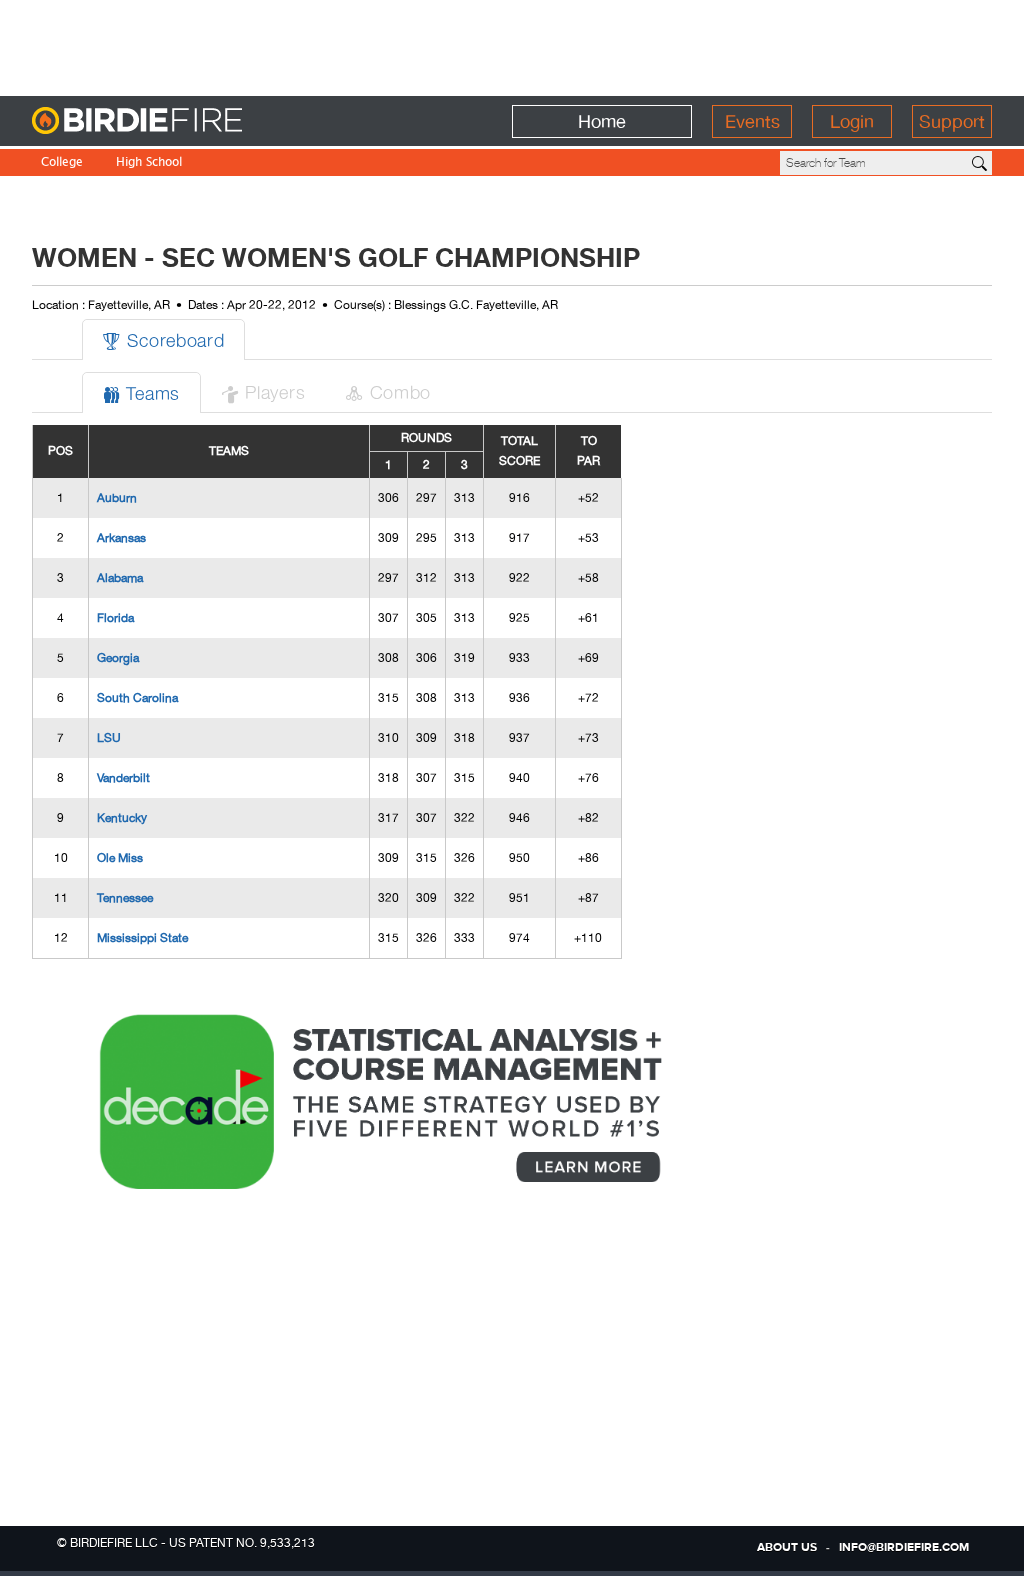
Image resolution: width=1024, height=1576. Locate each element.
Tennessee (125, 898)
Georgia (118, 658)
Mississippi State (142, 938)
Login (852, 121)
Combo (388, 391)
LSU (109, 738)
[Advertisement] (512, 45)
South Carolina (137, 698)
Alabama (120, 578)
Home (602, 121)
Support (952, 121)
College (62, 163)
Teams (141, 392)
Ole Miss (120, 858)
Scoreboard (163, 339)
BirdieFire (177, 121)
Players (263, 391)
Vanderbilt (123, 778)
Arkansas (121, 538)
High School (149, 163)
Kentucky (122, 818)
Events (752, 121)
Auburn (117, 498)
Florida (115, 618)
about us (787, 1548)
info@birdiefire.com (904, 1548)
